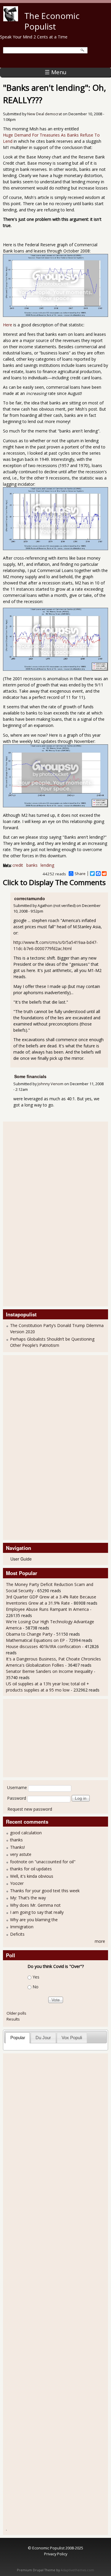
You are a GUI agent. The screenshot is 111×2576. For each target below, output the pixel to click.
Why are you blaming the (34, 1920)
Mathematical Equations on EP (35, 1640)
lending (47, 865)
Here (8, 325)
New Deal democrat (45, 114)
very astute (21, 1854)
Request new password (30, 1809)
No (36, 1987)
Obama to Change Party (29, 1634)
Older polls (16, 2013)
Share (80, 874)
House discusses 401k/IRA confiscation (43, 1646)
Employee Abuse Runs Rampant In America (47, 1609)
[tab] (18, 2038)
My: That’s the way (28, 1898)
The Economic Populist (52, 21)
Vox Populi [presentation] (72, 2038)
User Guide (21, 1559)
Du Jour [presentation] (43, 2038)
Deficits (17, 1934)
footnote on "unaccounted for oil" (43, 1862)
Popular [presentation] (18, 2038)
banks (32, 865)
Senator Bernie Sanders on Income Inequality (49, 1671)
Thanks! (17, 1847)
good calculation (26, 1833)
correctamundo (30, 898)
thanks (16, 1840)
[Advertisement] (30, 1213)
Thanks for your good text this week (45, 1891)
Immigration (22, 1927)
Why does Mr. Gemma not (35, 1905)
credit (18, 865)
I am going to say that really (37, 1912)
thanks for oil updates (31, 1869)
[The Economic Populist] (11, 20)
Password (17, 1798)
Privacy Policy (56, 2554)
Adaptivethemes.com (77, 2570)
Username (17, 1787)
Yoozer (17, 1883)
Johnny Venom (50, 1084)
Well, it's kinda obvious (32, 1876)
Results (13, 2019)
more (100, 1941)
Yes (36, 1977)
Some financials (30, 1076)
